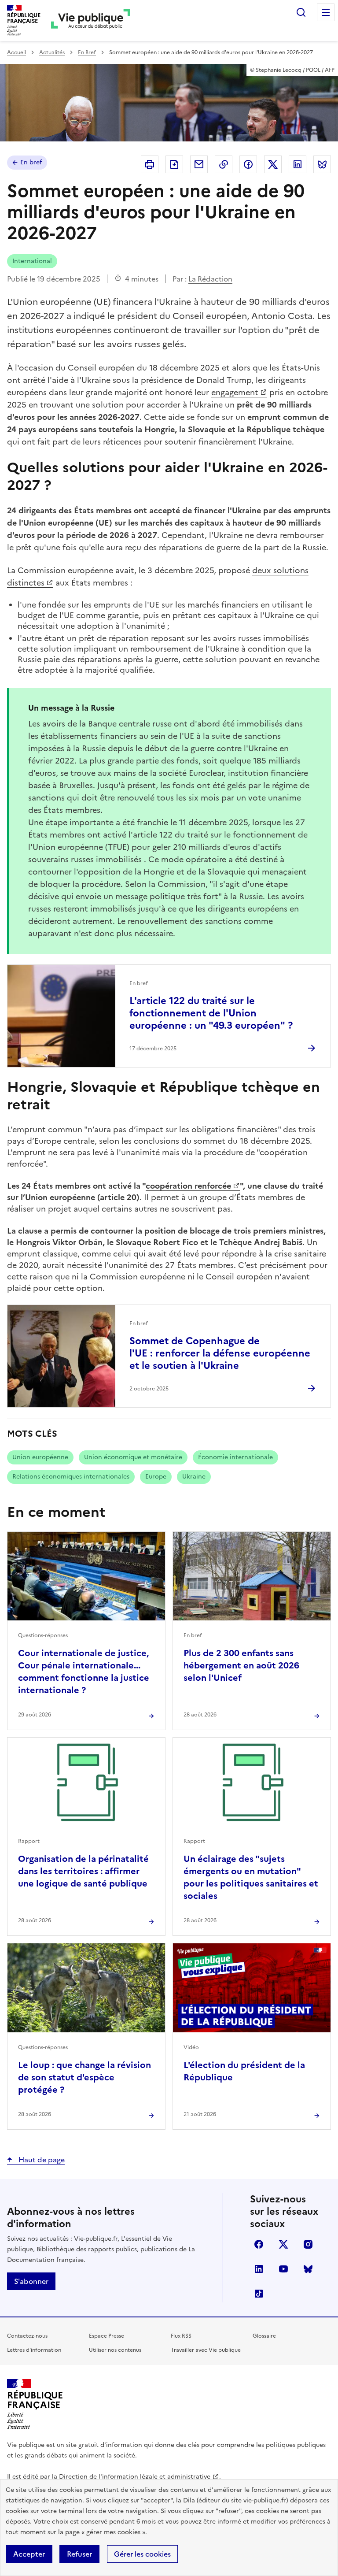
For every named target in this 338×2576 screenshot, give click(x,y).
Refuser (79, 2554)
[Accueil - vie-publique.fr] (91, 20)
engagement (235, 392)
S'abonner (31, 2281)
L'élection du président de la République (244, 2071)
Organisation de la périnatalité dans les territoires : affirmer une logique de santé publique (83, 1871)
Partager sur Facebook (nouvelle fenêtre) (248, 164)
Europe (156, 1477)
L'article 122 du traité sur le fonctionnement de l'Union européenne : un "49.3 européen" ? (211, 1013)
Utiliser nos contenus (115, 2350)
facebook (259, 2244)
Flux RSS (181, 2336)
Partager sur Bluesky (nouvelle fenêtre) (322, 164)
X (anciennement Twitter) (283, 2244)
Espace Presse (107, 2336)
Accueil (17, 52)
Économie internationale (235, 1457)
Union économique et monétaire (133, 1457)
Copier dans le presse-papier (224, 164)
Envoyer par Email (199, 164)
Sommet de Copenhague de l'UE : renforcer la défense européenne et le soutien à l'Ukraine (220, 1353)
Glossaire (264, 2336)
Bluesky (308, 2269)
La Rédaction (210, 279)
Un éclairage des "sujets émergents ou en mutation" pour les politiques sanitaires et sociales (251, 1877)
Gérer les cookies (142, 2554)
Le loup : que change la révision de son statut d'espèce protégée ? (84, 2077)
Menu (326, 12)
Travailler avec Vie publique (206, 2350)
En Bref (87, 52)
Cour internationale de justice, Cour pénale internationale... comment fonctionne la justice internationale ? (84, 1672)
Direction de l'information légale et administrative (135, 2477)
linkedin (259, 2269)
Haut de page (41, 2160)
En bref (31, 162)
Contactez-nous (27, 2336)
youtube (283, 2269)
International (32, 261)
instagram (308, 2244)
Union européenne (40, 1457)
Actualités (52, 52)
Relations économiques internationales (71, 1477)
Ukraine (194, 1477)
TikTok (259, 2294)
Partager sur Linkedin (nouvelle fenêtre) (298, 164)
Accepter (29, 2554)
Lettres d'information (34, 2350)
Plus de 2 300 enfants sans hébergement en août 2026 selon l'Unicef (241, 1665)
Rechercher (301, 12)
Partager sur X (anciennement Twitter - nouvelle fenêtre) (273, 164)
